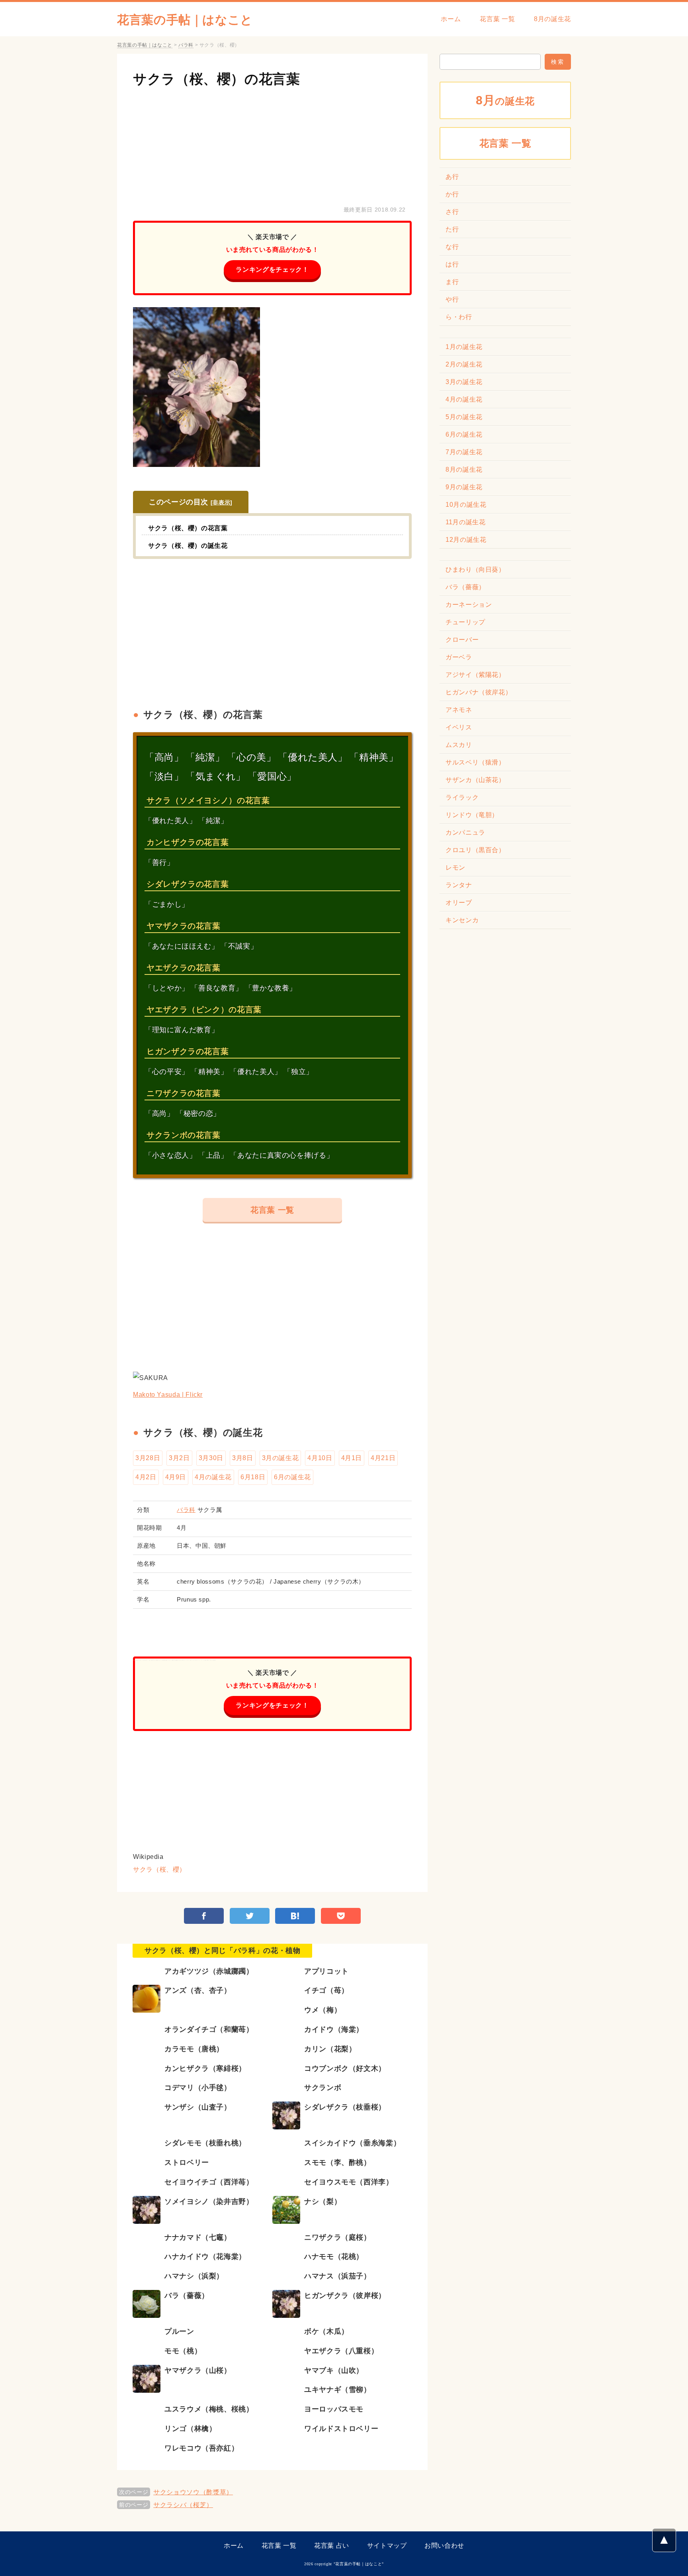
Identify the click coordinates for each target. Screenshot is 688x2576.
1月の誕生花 (464, 347)
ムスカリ (459, 745)
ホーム (451, 19)
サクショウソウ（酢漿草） (193, 2492)
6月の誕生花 (292, 1477)
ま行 (452, 282)
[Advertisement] (272, 145)
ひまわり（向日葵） (475, 570)
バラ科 (186, 1510)
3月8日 (243, 1458)
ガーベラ (459, 657)
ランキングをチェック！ (272, 270)
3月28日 (148, 1458)
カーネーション (469, 605)
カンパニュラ (465, 832)
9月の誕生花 (464, 487)
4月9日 (176, 1477)
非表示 (221, 502)
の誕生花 (505, 100)
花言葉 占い (332, 2546)
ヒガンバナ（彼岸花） (479, 692)
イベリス (459, 727)
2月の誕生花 (464, 364)
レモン (455, 867)
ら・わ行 (459, 317)
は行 (452, 264)
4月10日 (320, 1458)
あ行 (452, 177)
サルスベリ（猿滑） (475, 762)
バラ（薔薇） (465, 587)
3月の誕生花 (280, 1458)
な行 (452, 247)
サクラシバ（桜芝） (183, 2505)
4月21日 (383, 1458)
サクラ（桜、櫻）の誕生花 (188, 546)
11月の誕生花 (465, 522)
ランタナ (459, 885)
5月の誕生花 (464, 417)
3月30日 (211, 1458)
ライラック (462, 797)
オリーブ (459, 903)
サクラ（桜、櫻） (159, 1869)
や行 (452, 299)
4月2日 (146, 1477)
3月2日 (179, 1458)
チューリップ (465, 622)
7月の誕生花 (464, 452)
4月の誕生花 (213, 1477)
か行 (452, 194)
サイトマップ (387, 2546)
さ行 (452, 212)
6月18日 (253, 1477)
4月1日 (352, 1458)
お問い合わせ (444, 2546)
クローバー (462, 640)
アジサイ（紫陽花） (475, 675)
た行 (452, 229)
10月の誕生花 (466, 505)
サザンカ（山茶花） (475, 780)
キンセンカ (462, 920)
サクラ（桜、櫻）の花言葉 (217, 79)
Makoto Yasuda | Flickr (168, 1395)
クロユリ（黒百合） (475, 850)
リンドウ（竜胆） (472, 815)
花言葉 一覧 (497, 19)
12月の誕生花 (466, 540)
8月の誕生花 (552, 19)
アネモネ (459, 710)
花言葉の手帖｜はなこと (185, 20)
